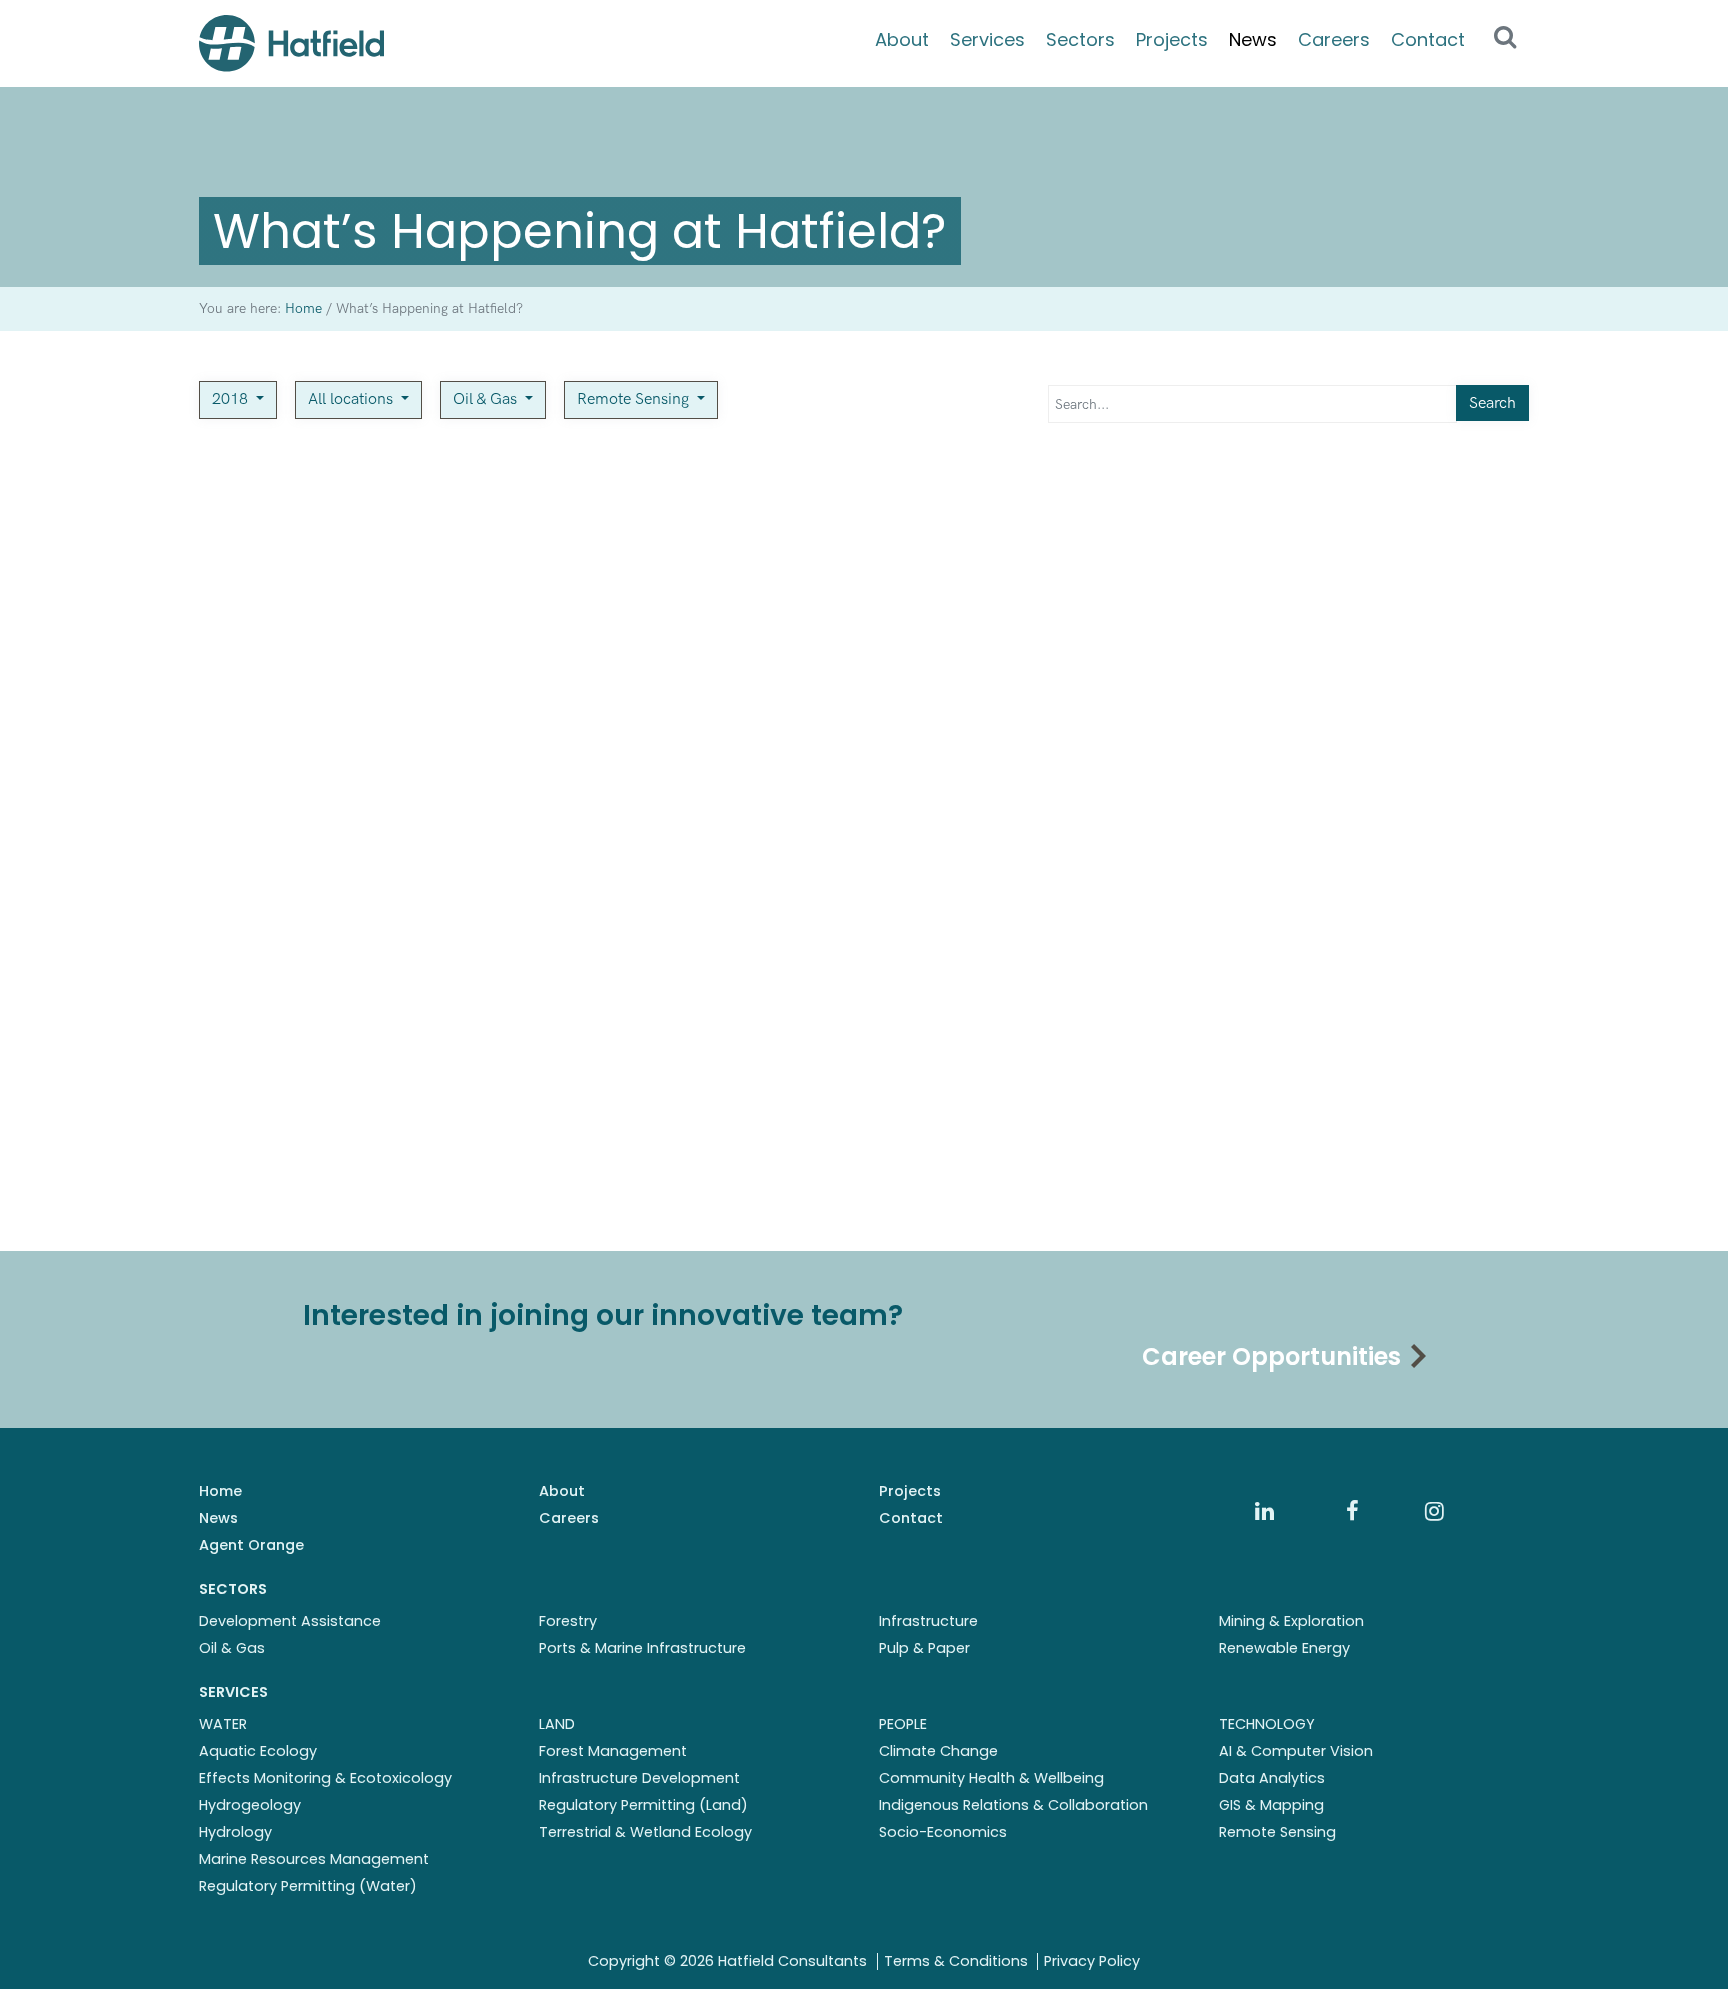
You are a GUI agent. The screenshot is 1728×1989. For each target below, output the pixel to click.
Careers (1334, 39)
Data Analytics (1272, 1778)
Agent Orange (251, 1545)
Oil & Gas (487, 399)
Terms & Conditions (956, 1961)
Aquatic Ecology (258, 1751)
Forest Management (613, 1751)
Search (1492, 403)
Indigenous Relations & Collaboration (1013, 1805)
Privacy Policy (1092, 1961)
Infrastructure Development (639, 1778)
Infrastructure (928, 1621)
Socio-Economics (943, 1832)
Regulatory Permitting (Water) (308, 1886)
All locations (352, 399)
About (902, 39)
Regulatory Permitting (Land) (643, 1805)
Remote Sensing (635, 399)
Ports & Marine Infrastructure (642, 1648)
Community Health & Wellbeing (991, 1778)
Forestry (568, 1621)
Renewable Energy (1284, 1648)
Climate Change (938, 1751)
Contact (1428, 39)
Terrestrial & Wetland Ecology (645, 1832)
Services (987, 39)
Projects (1172, 39)
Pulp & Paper (924, 1648)
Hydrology (235, 1832)
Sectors (1080, 39)
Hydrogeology (250, 1805)
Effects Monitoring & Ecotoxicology (325, 1778)
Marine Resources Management (314, 1859)
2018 (232, 399)
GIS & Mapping (1271, 1805)
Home (220, 1491)
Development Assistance (290, 1621)
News (1253, 39)
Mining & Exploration (1291, 1621)
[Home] (291, 43)
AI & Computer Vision (1296, 1751)
